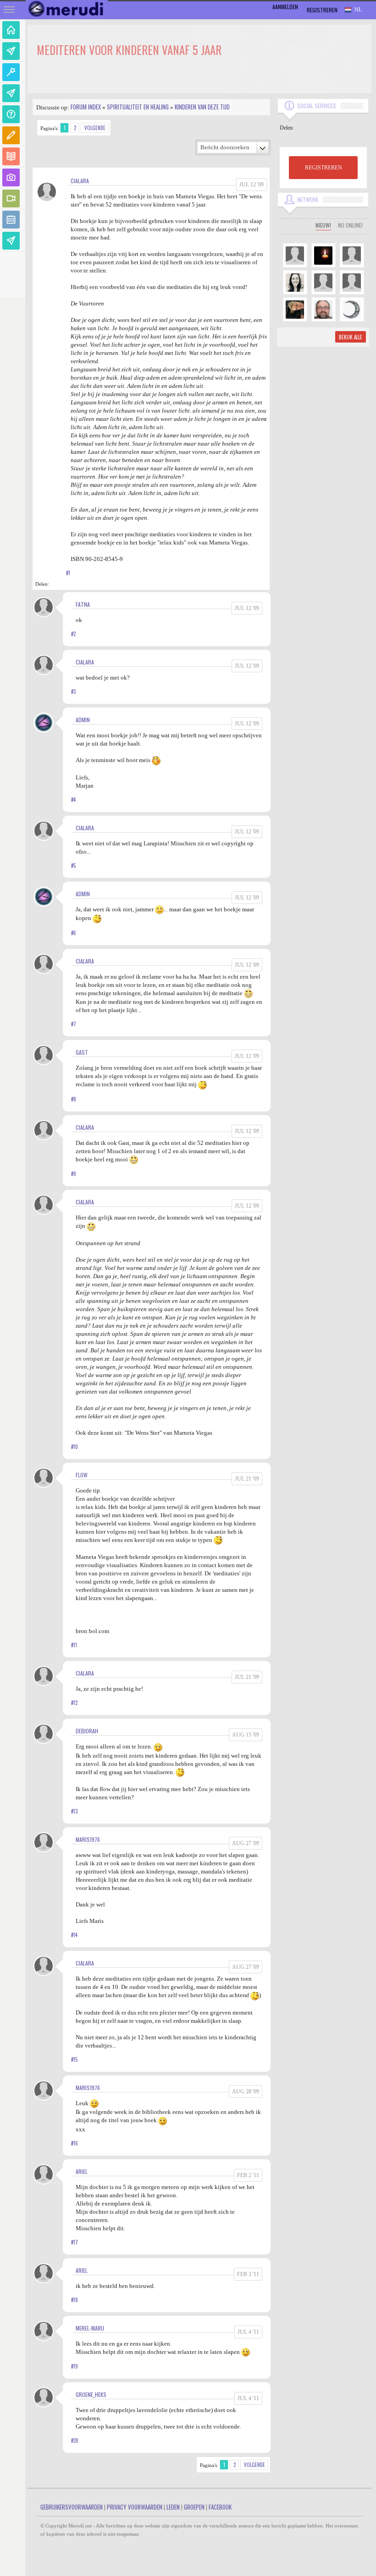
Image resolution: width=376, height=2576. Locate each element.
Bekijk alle (351, 337)
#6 (74, 933)
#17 (75, 2242)
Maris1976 (88, 1839)
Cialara (80, 181)
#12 (74, 1703)
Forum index (86, 107)
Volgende (95, 128)
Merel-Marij (90, 2328)
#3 (73, 692)
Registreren (322, 10)
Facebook (220, 2507)
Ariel (82, 2171)
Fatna (83, 604)
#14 (74, 1935)
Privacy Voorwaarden (135, 2507)
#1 (68, 573)
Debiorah (87, 1731)
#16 (75, 2143)
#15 (74, 2059)
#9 (74, 1174)
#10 (75, 1447)
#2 (73, 634)
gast (82, 1052)
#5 (73, 866)
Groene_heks (91, 2394)
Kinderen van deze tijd (202, 107)
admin (83, 720)
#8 (74, 1099)
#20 (75, 2440)
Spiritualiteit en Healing (138, 107)
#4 (73, 800)
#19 (75, 2366)
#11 (74, 1645)
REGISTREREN (323, 168)
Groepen (194, 2507)
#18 (75, 2300)
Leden (173, 2507)
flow (82, 1475)
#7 (74, 1024)
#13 (74, 1811)
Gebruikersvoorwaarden (72, 2507)
